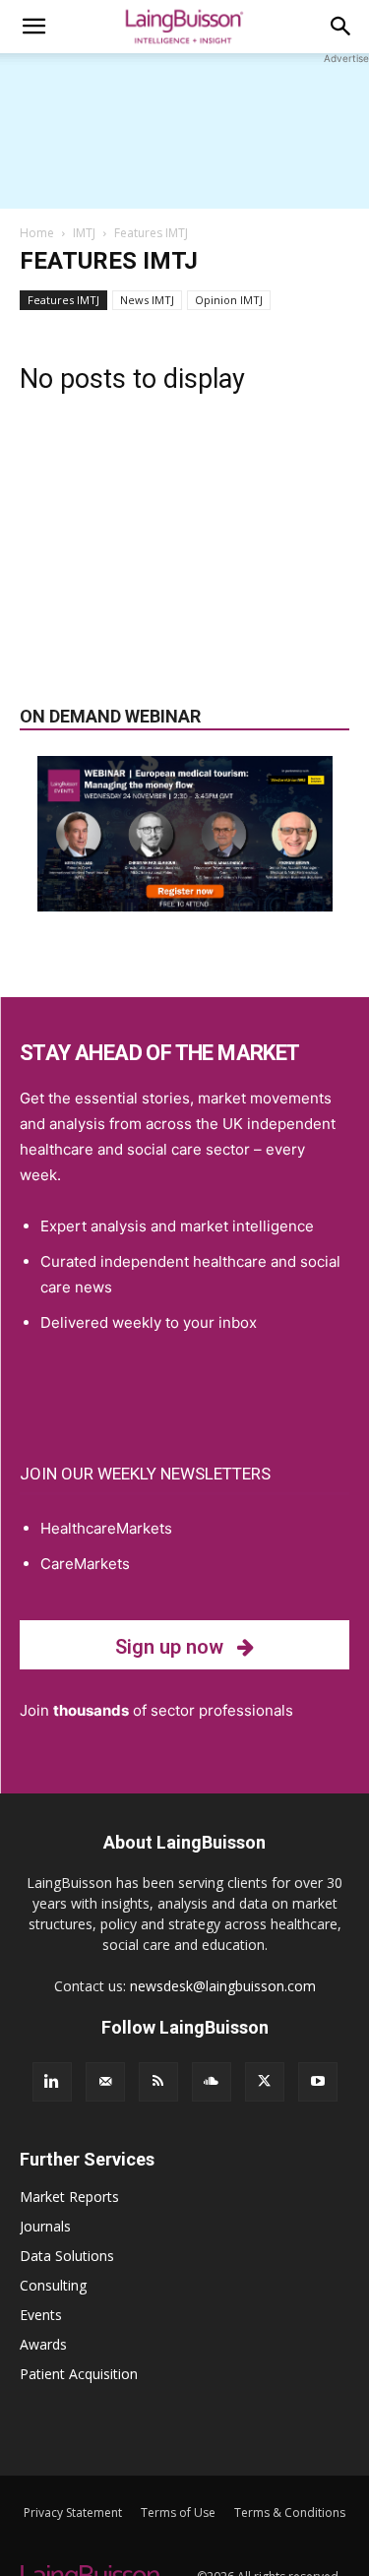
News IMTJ (147, 300)
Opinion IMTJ (229, 300)
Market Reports (69, 2197)
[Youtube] (318, 2082)
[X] (265, 2082)
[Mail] (105, 2082)
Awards (43, 2344)
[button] (33, 27)
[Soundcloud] (212, 2082)
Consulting (53, 2285)
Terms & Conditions (290, 2513)
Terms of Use (178, 2513)
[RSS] (158, 2082)
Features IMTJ (63, 300)
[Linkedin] (52, 2082)
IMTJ (84, 233)
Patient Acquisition (79, 2374)
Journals (45, 2226)
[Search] (341, 27)
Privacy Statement (73, 2513)
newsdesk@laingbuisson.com (223, 1986)
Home (37, 233)
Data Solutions (67, 2256)
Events (41, 2315)
